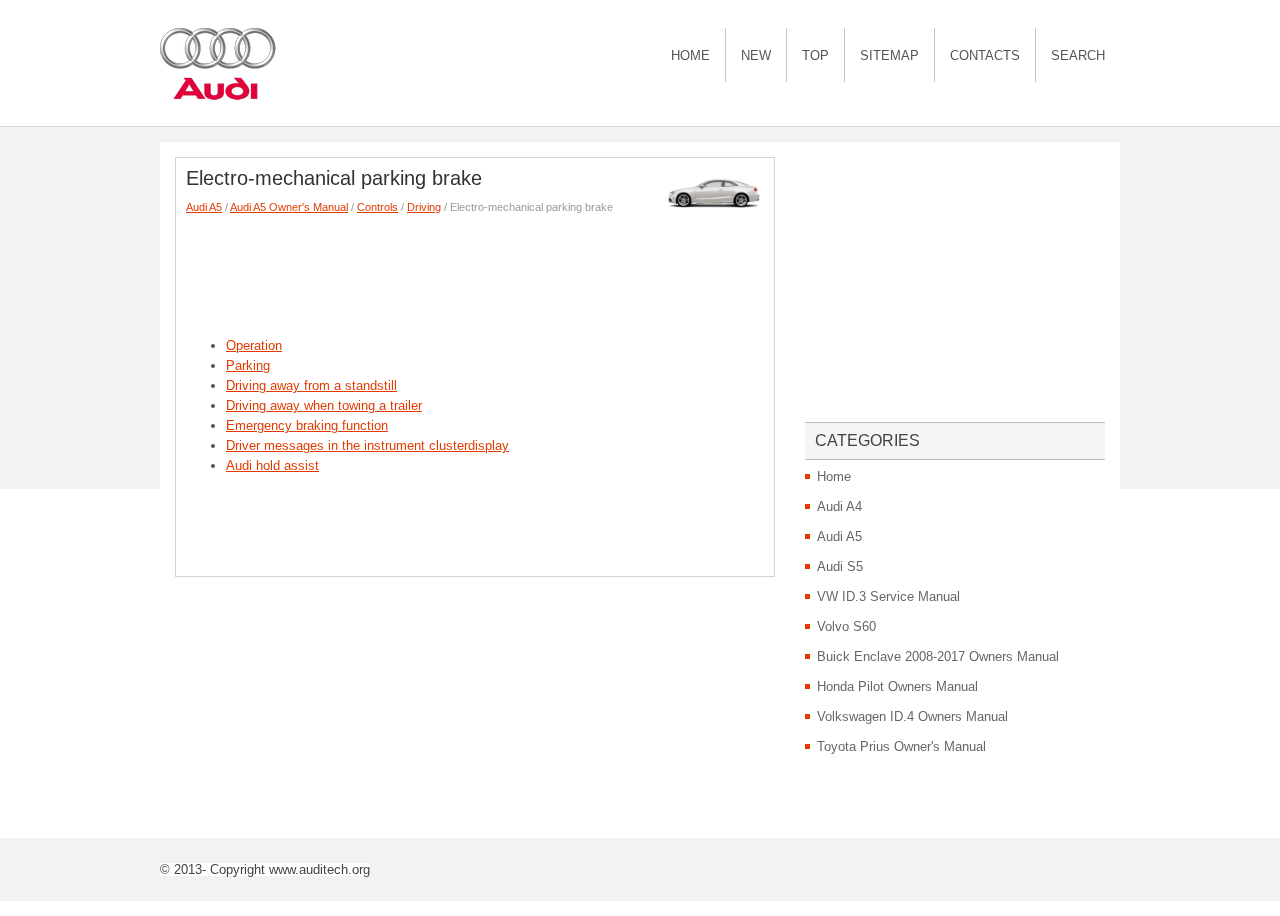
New (756, 55)
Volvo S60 (846, 626)
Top (815, 55)
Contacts (985, 55)
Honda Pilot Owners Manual (897, 686)
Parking (248, 365)
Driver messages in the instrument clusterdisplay (367, 445)
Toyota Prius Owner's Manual (901, 746)
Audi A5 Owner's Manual (289, 207)
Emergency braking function (307, 425)
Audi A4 (839, 506)
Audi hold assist (272, 465)
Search (1078, 55)
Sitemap (889, 55)
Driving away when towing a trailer (324, 405)
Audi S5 (840, 566)
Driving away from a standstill (311, 385)
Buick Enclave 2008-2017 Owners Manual (938, 656)
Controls (377, 207)
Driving (424, 207)
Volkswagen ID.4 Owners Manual (912, 716)
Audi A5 (204, 207)
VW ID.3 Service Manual (888, 596)
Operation (254, 345)
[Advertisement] (550, 271)
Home (690, 55)
